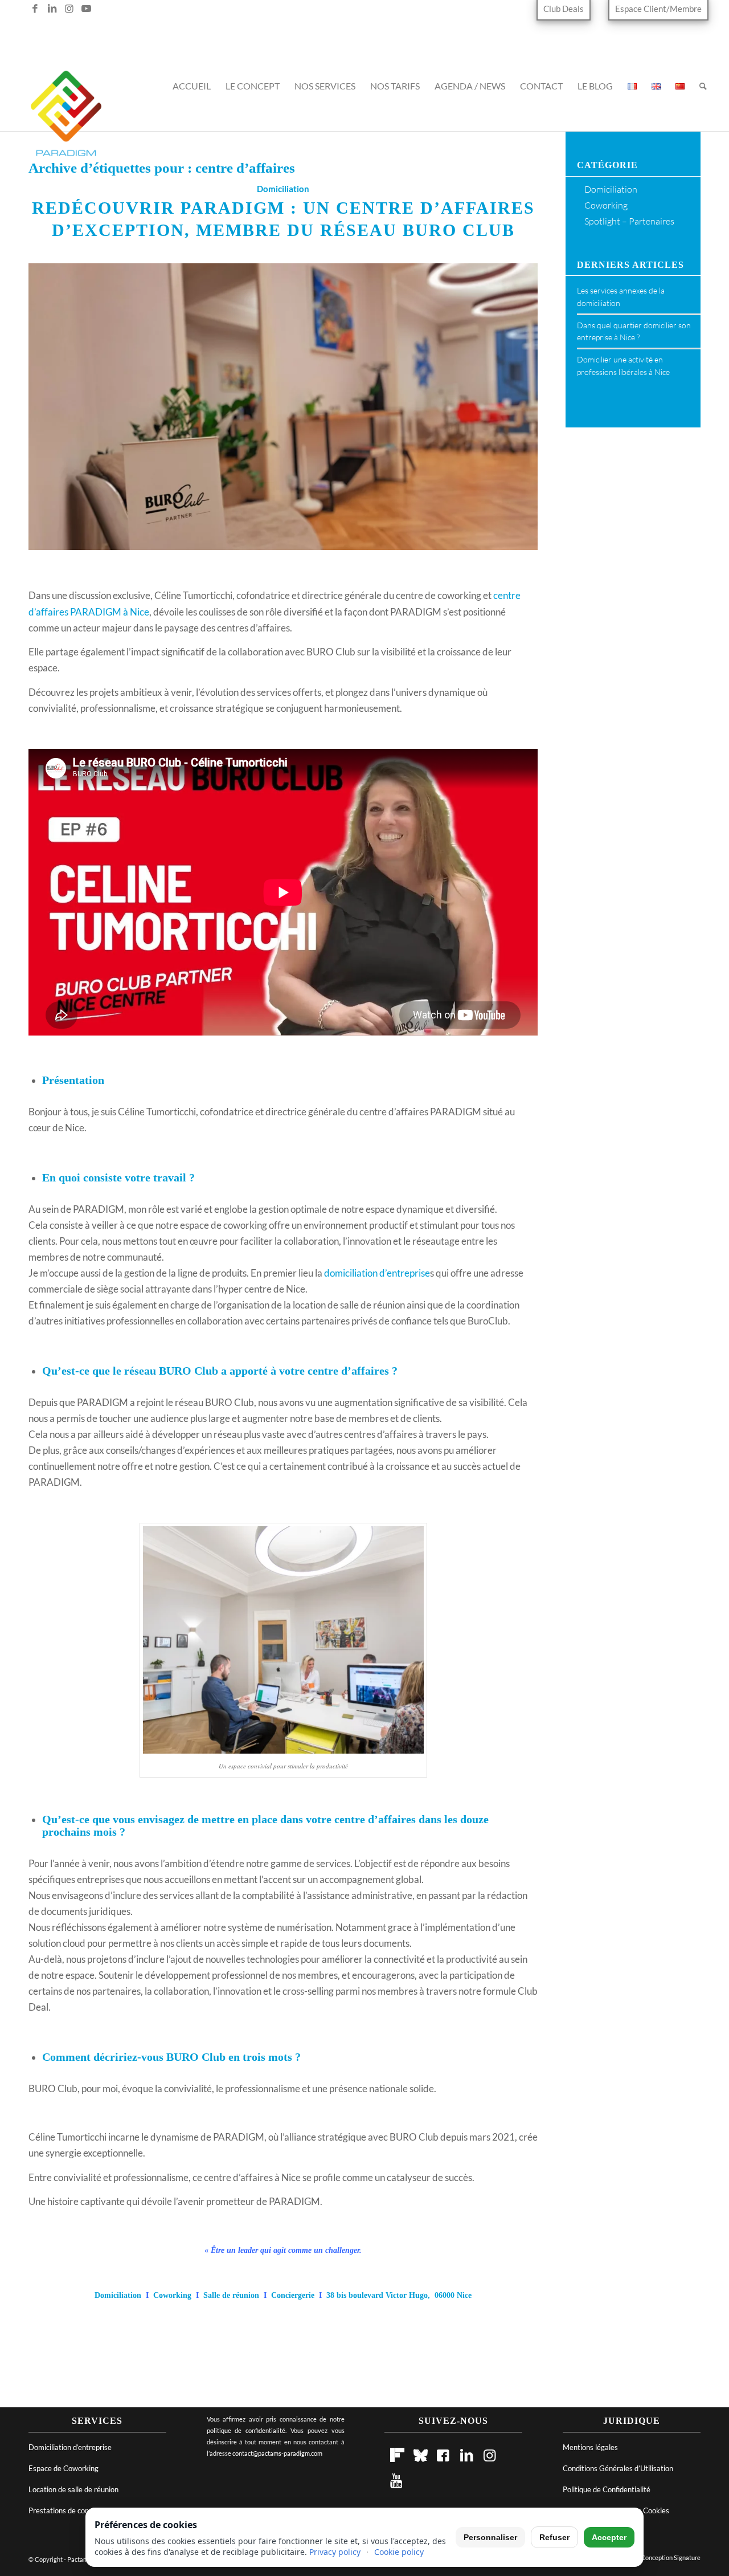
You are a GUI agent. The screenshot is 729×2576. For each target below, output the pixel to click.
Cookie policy (399, 2552)
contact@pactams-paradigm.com (277, 2453)
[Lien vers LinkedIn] (52, 9)
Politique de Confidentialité (607, 2489)
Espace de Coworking (64, 2468)
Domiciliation (283, 189)
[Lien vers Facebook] (35, 9)
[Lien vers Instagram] (69, 9)
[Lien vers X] (18, 9)
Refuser (554, 2537)
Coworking (172, 2295)
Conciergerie (293, 2295)
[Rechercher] (703, 92)
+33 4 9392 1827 (371, 27)
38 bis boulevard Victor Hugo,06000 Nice (399, 2295)
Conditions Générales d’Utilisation (618, 2468)
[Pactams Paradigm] (66, 120)
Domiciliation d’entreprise (70, 2447)
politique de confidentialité (246, 2430)
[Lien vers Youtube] (87, 9)
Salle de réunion (231, 2295)
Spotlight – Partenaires (629, 221)
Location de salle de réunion (73, 2489)
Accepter (609, 2537)
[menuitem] (567, 9)
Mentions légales (590, 2447)
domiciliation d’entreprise (377, 1273)
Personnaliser (490, 2537)
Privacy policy (335, 2552)
